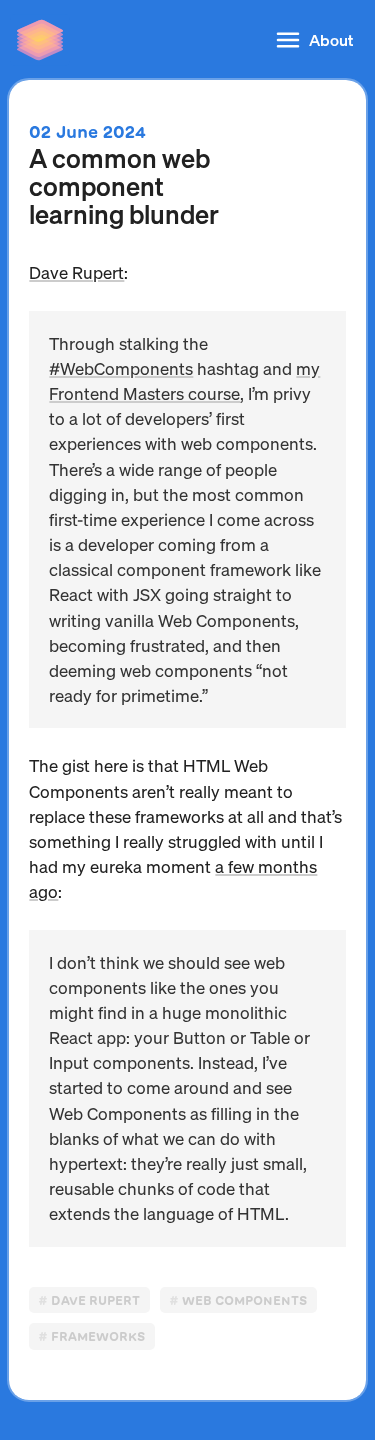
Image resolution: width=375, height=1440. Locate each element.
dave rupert (95, 1300)
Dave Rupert (76, 272)
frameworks (98, 1336)
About (331, 39)
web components (244, 1300)
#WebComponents (121, 368)
